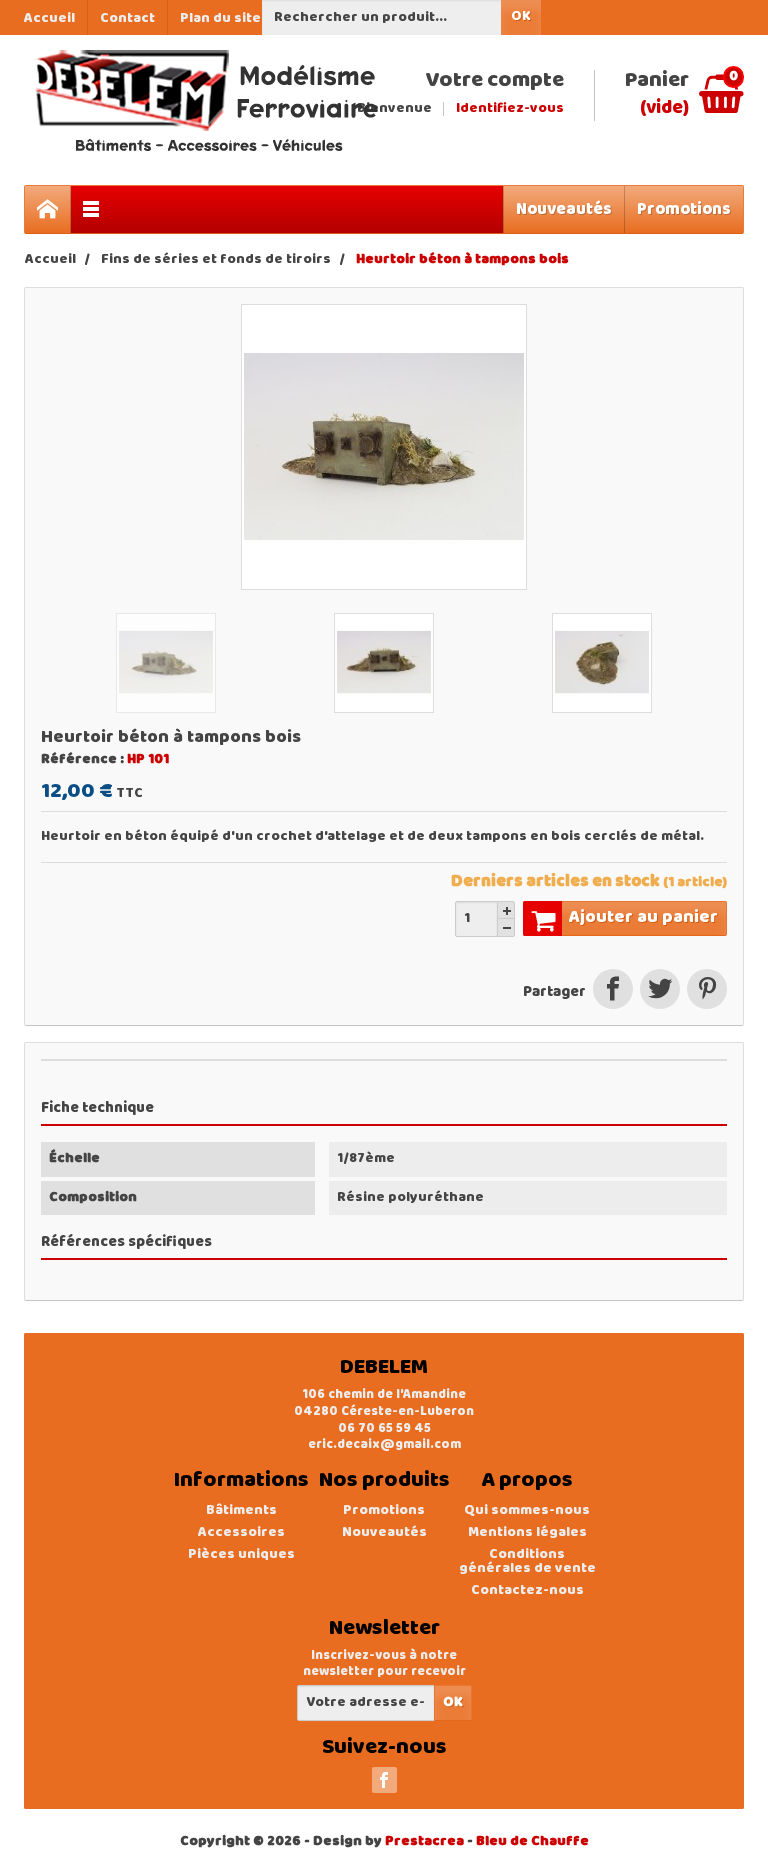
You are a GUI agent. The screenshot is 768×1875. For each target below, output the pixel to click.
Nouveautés (564, 209)
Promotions (684, 209)
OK (521, 16)
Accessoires (241, 1532)
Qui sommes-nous (527, 1510)
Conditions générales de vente (527, 1561)
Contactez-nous (527, 1590)
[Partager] (612, 992)
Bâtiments (241, 1510)
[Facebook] (384, 1780)
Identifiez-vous (510, 109)
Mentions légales (527, 1532)
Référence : (82, 760)
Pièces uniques (241, 1554)
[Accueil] (48, 209)
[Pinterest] (705, 992)
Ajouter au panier (643, 917)
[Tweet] (659, 992)
